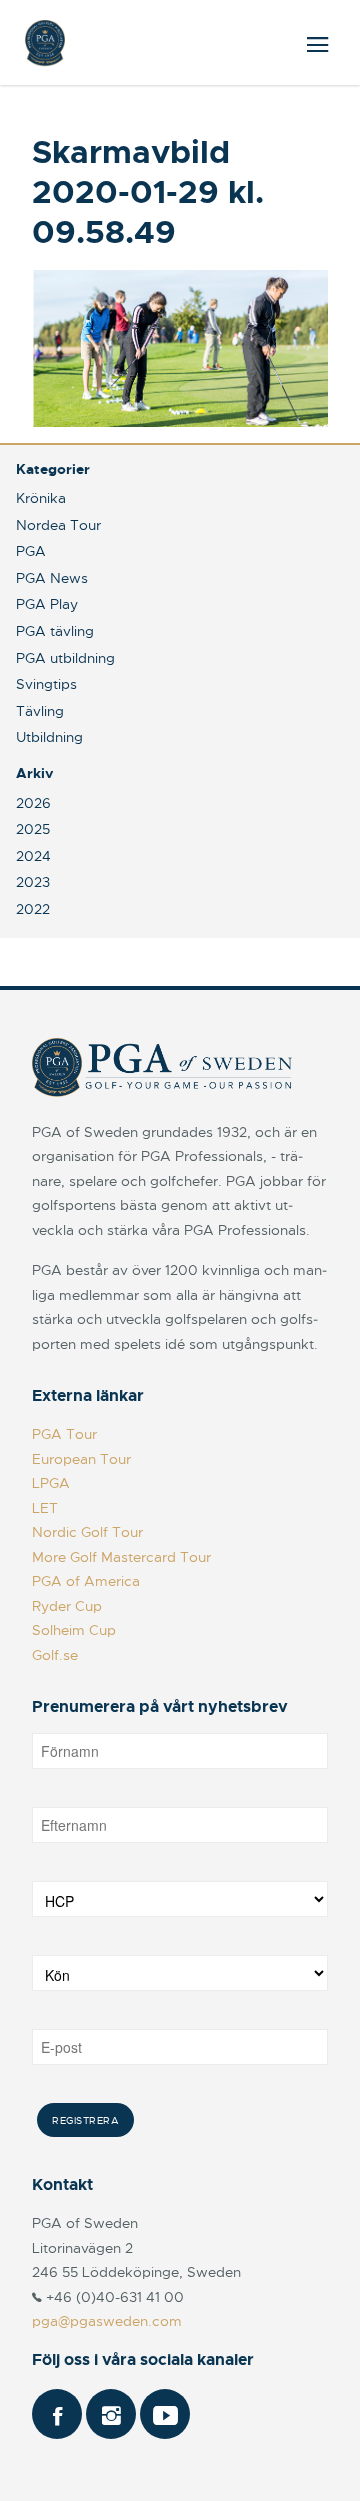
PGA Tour (64, 1434)
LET (45, 1508)
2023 (33, 882)
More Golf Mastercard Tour (121, 1557)
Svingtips (46, 684)
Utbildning (49, 737)
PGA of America (86, 1581)
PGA (31, 551)
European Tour (81, 1459)
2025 (33, 829)
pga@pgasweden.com (107, 2321)
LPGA (51, 1483)
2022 (33, 909)
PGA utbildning (65, 658)
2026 (33, 803)
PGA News (52, 578)
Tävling (40, 711)
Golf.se (55, 1655)
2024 (33, 856)
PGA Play (47, 604)
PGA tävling (55, 631)
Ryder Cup (67, 1606)
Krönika (41, 498)
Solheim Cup (74, 1630)
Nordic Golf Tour (87, 1532)
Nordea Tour (58, 525)
